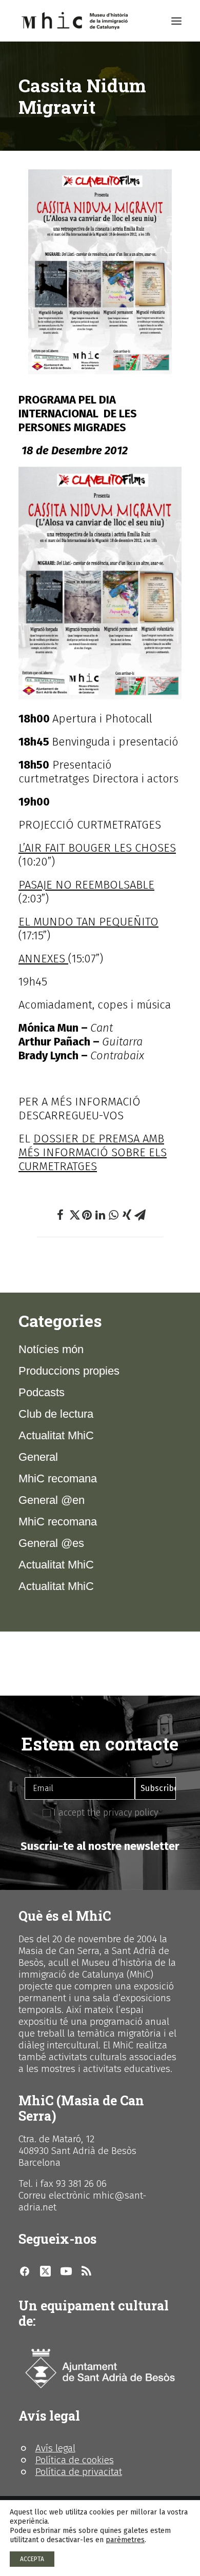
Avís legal (55, 2448)
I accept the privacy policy (104, 1813)
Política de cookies (75, 2460)
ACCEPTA (32, 2559)
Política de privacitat (79, 2472)
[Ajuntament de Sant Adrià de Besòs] (100, 2369)
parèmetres (125, 2540)
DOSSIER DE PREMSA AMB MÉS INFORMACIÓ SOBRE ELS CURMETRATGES (93, 1152)
